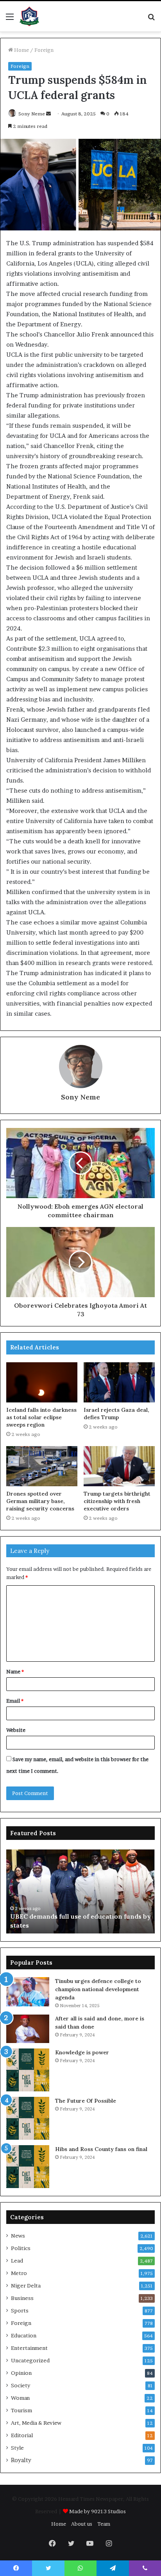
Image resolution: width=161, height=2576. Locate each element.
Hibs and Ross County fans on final (101, 2149)
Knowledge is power (82, 2052)
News (18, 2236)
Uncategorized (30, 2360)
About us (82, 2524)
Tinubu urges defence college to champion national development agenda (98, 1989)
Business (22, 2298)
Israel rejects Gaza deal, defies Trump (116, 1414)
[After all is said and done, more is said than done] (28, 2029)
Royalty (21, 2460)
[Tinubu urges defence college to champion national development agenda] (28, 1992)
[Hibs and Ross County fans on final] (28, 2167)
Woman (20, 2398)
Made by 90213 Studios (97, 2511)
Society (21, 2385)
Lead (17, 2261)
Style (17, 2448)
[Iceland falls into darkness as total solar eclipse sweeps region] (42, 1382)
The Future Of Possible (86, 2101)
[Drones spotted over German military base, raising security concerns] (42, 1466)
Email (15, 1701)
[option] (80, 1891)
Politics (21, 2248)
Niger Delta (26, 2286)
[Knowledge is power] (28, 2070)
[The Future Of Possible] (28, 2118)
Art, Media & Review (36, 2423)
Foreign (44, 50)
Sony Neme (32, 114)
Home (21, 50)
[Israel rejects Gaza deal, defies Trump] (119, 1382)
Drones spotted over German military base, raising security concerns (40, 1501)
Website (16, 1730)
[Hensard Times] (29, 16)
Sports (20, 2310)
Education (24, 2335)
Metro (19, 2273)
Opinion (21, 2373)
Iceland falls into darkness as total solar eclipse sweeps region (41, 1417)
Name (15, 1671)
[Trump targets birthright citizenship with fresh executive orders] (119, 1466)
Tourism (21, 2410)
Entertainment (29, 2348)
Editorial (22, 2435)
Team (104, 2524)
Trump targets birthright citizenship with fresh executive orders (117, 1501)
